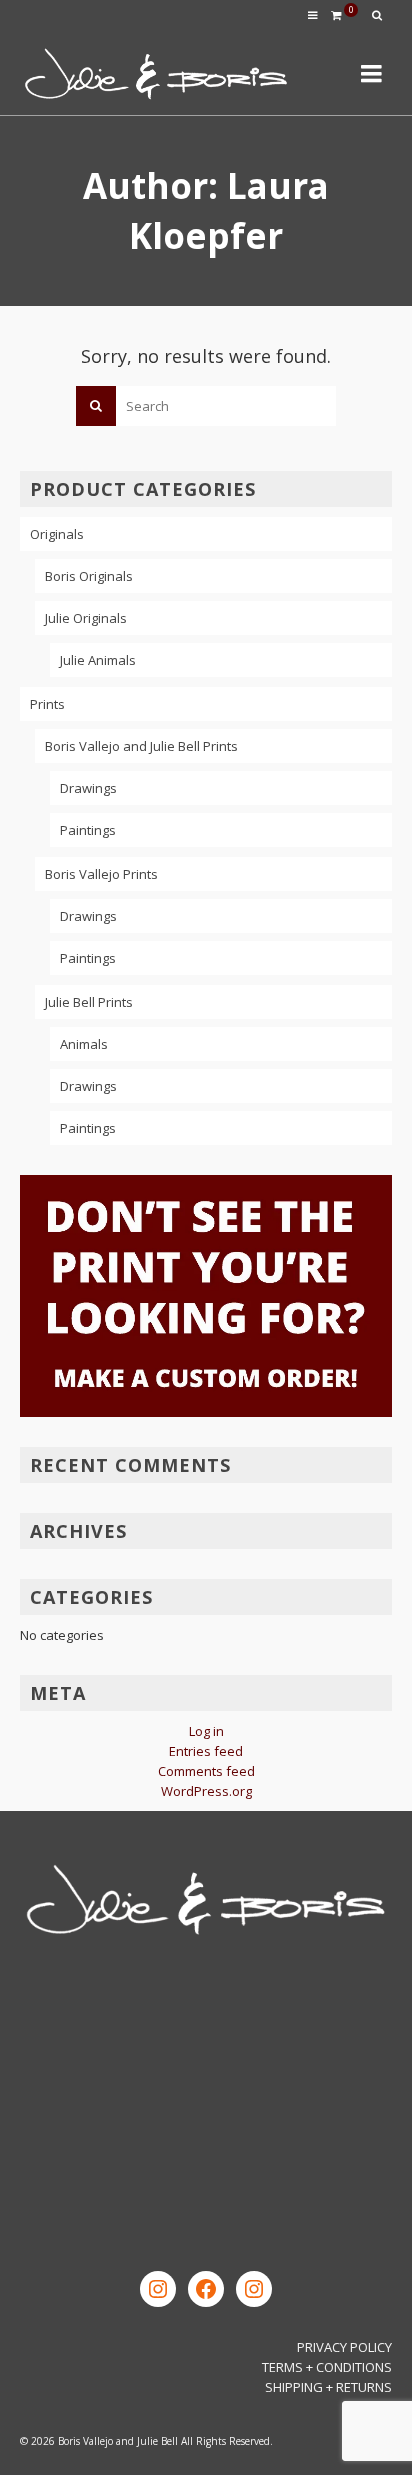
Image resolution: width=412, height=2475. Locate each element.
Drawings (88, 788)
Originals (57, 534)
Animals (84, 1044)
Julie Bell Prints (89, 1002)
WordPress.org (206, 1791)
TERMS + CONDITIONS (327, 2367)
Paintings (88, 830)
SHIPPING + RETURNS (328, 2387)
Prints (47, 704)
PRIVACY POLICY (344, 2347)
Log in (206, 1731)
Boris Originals (89, 576)
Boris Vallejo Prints (101, 874)
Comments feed (206, 1771)
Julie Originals (86, 618)
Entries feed (206, 1751)
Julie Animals (98, 660)
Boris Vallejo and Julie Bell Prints (141, 746)
